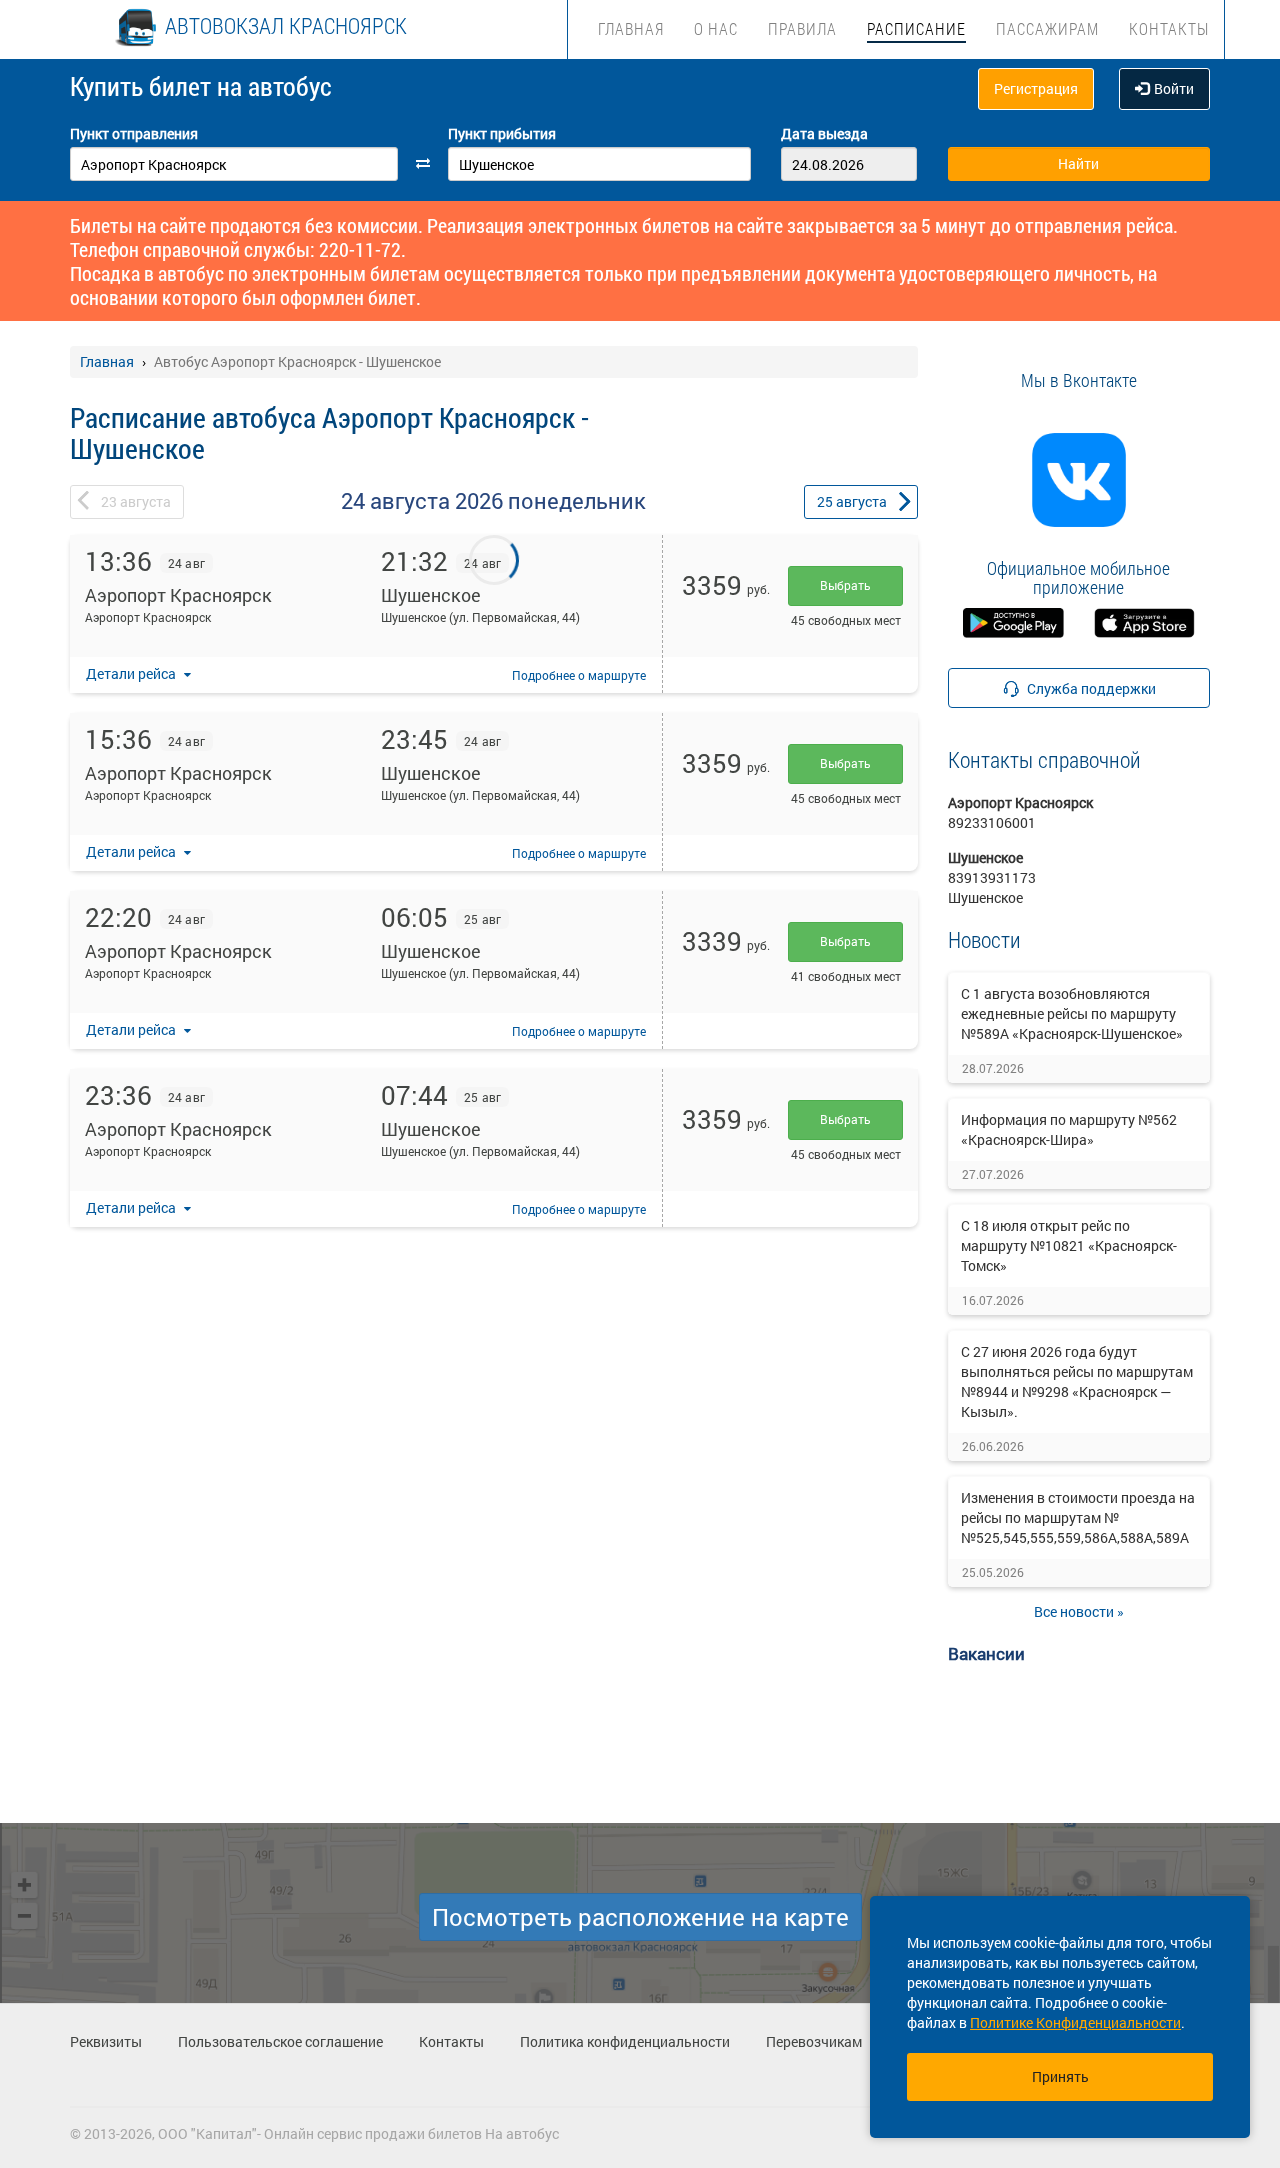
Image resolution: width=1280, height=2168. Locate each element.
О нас (716, 28)
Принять (1060, 2076)
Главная (631, 28)
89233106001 (992, 822)
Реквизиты (106, 2041)
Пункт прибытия (502, 133)
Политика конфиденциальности (625, 2041)
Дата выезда (824, 133)
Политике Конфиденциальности (1075, 2022)
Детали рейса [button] (132, 673)
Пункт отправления (134, 133)
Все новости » (1079, 1611)
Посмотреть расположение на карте (640, 1917)
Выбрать (845, 585)
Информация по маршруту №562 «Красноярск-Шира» (1069, 1129)
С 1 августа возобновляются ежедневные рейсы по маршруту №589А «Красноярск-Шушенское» (1072, 1013)
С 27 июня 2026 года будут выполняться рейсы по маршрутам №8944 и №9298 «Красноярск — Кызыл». (1077, 1381)
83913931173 (992, 877)
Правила (802, 28)
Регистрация (1036, 88)
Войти (1174, 88)
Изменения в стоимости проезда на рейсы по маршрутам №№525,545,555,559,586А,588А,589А (1078, 1517)
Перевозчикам (814, 2041)
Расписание (916, 28)
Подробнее (579, 675)
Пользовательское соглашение (280, 2041)
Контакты (1169, 28)
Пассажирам (1047, 28)
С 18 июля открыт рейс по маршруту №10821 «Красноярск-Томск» (1069, 1245)
